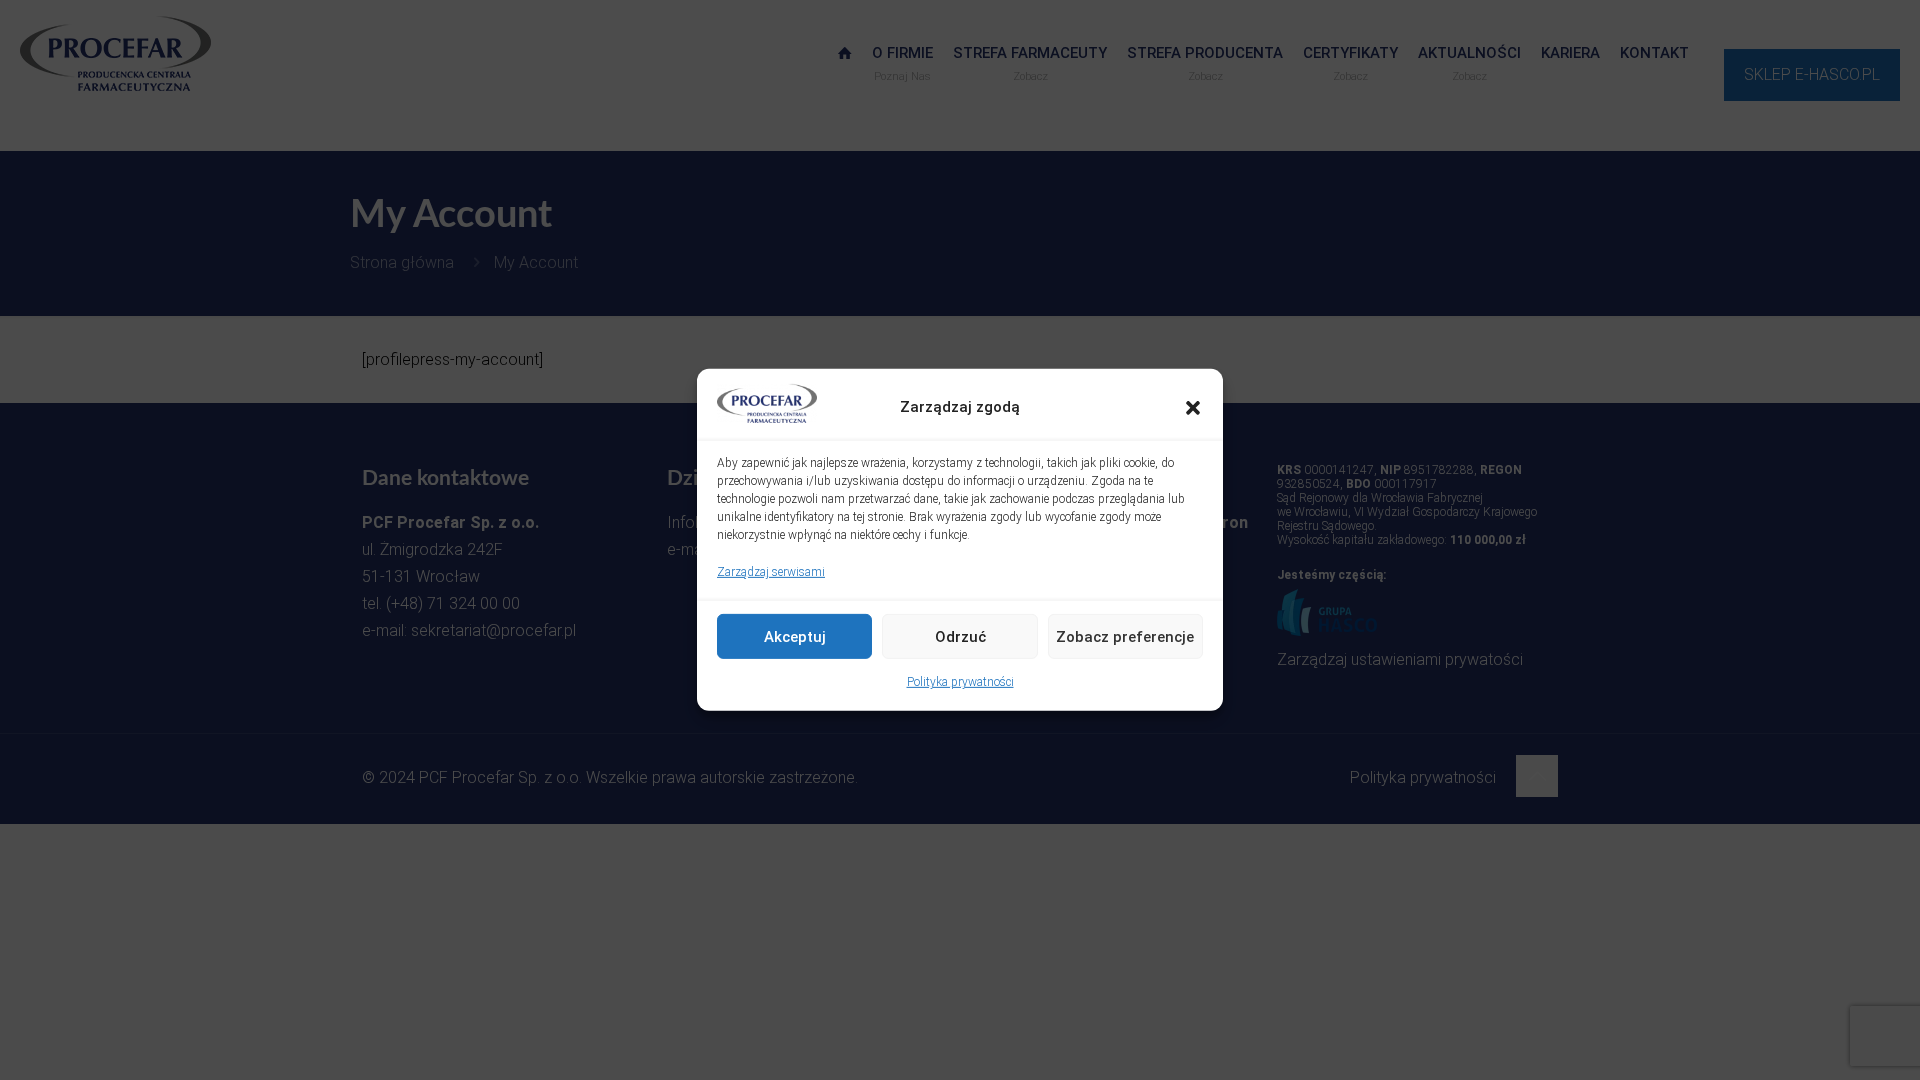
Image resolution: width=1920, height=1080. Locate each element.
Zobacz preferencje (1125, 637)
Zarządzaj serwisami (771, 572)
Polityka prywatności (960, 682)
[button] (1193, 407)
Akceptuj (795, 637)
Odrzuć (960, 637)
